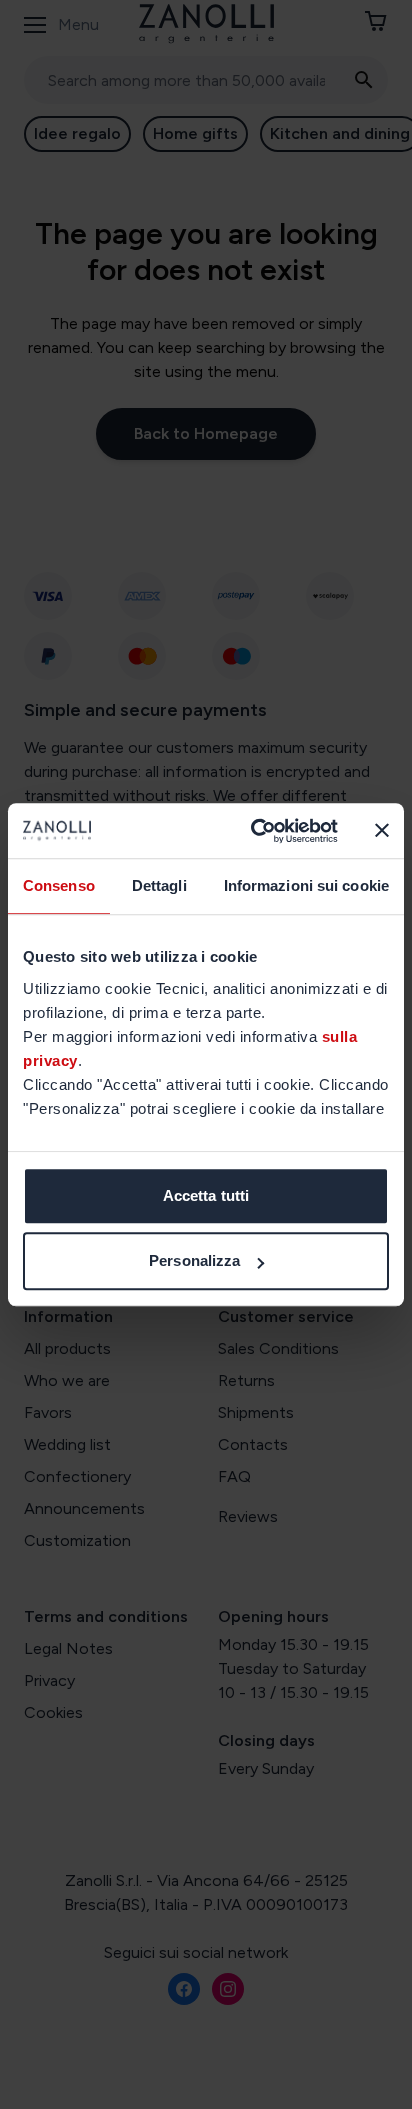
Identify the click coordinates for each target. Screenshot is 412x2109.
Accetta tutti (206, 1195)
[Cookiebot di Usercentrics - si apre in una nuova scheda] (255, 831)
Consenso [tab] (59, 885)
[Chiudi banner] (382, 831)
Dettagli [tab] (159, 885)
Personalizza (194, 1260)
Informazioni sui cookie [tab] (306, 885)
